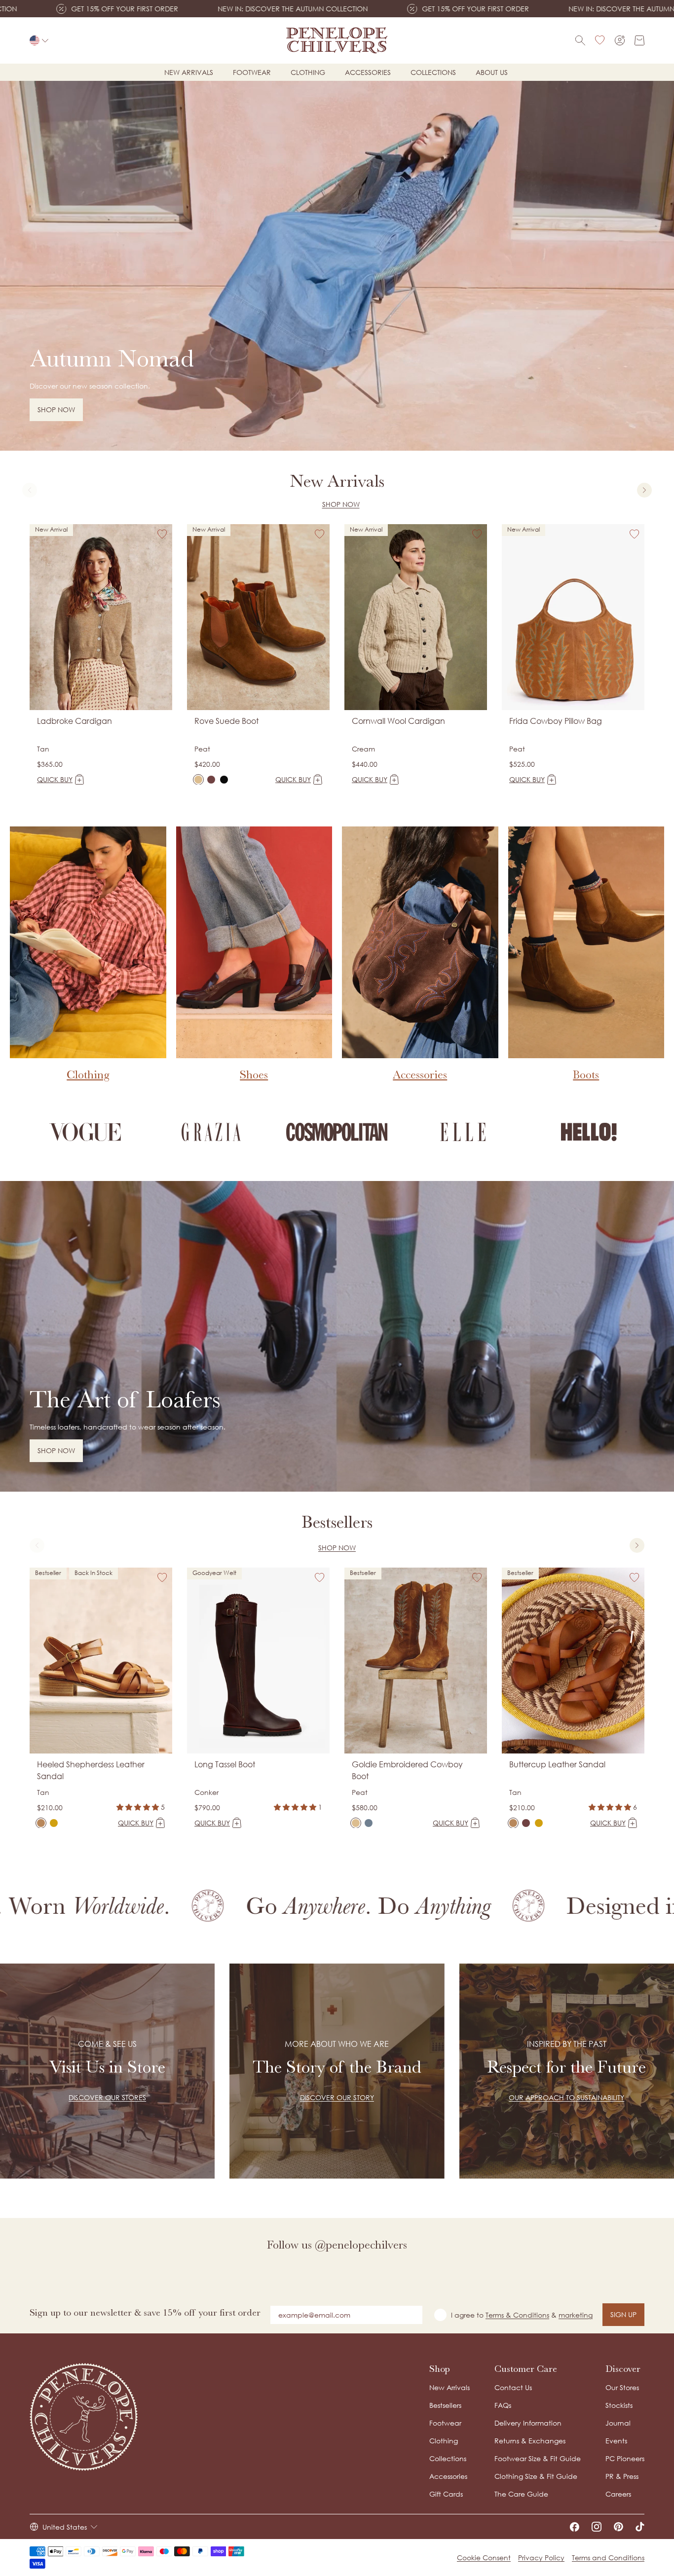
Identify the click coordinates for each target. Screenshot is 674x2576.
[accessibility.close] (543, 1221)
